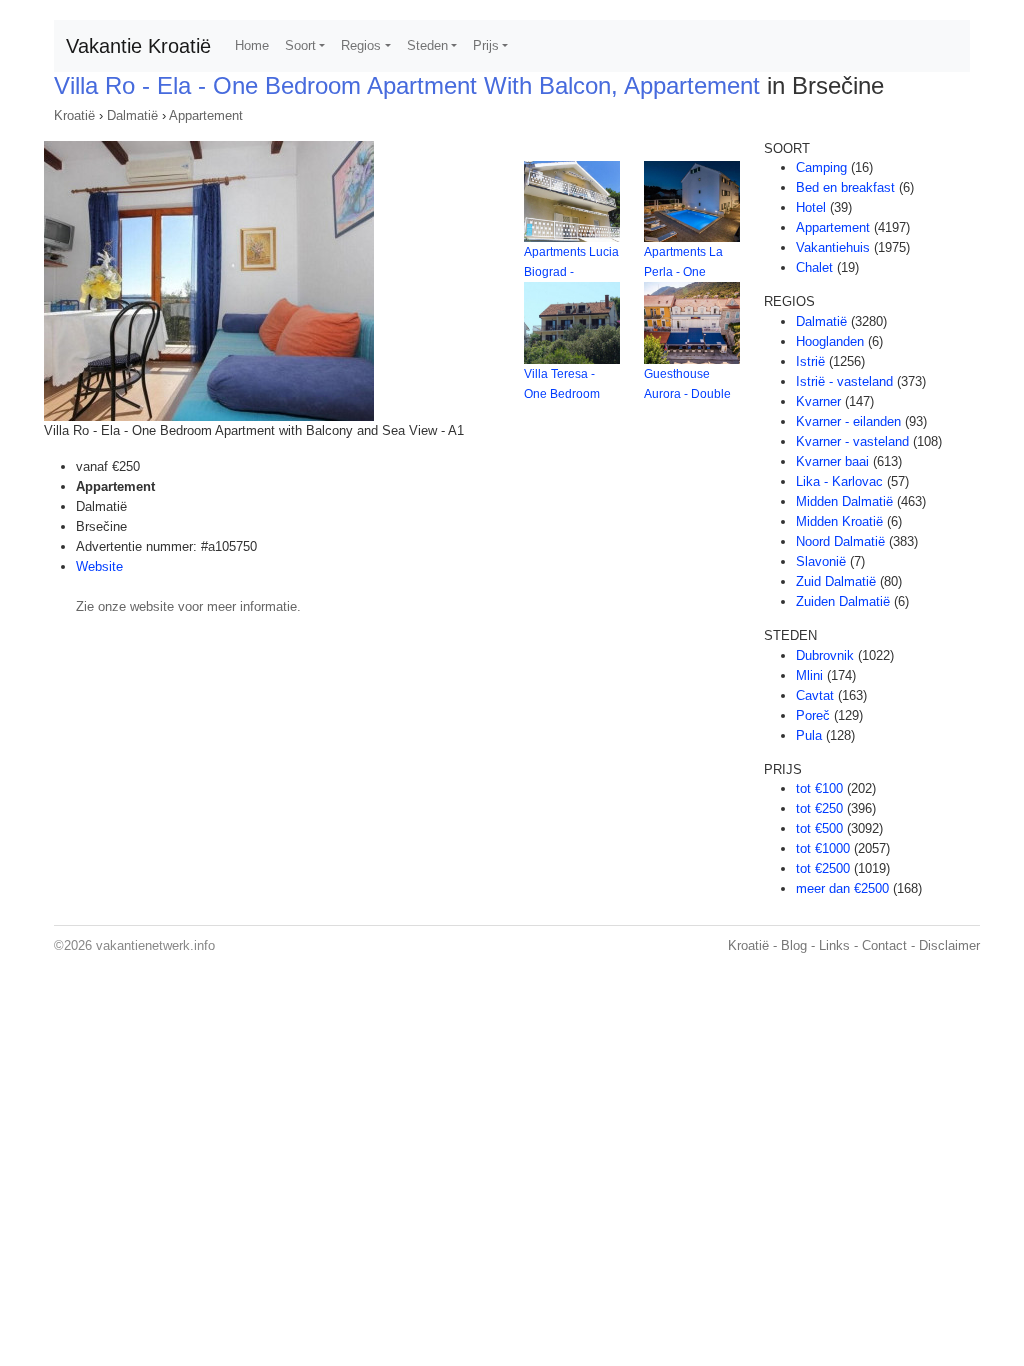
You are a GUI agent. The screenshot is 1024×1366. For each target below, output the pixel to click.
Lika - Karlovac (839, 481)
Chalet (814, 267)
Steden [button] (427, 45)
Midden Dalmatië (844, 501)
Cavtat (815, 695)
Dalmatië (132, 115)
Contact (884, 945)
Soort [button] (300, 45)
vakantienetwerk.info (155, 945)
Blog (794, 945)
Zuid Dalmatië (836, 581)
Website (99, 566)
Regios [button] (361, 45)
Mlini (809, 675)
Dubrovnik (825, 655)
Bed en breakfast (845, 187)
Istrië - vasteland (844, 381)
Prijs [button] (486, 45)
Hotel (811, 207)
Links (834, 945)
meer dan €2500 (842, 888)
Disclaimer (949, 945)
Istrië (810, 361)
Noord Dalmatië (840, 541)
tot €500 (819, 828)
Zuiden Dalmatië (843, 601)
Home (252, 45)
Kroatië (74, 115)
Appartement (206, 115)
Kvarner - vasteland (852, 441)
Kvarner (818, 401)
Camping (821, 167)
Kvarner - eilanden (848, 421)
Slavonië (821, 561)
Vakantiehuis (833, 247)
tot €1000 (823, 848)
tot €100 (819, 788)
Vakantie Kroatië (138, 46)
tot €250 (819, 808)
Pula (809, 735)
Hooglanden (830, 341)
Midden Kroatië (839, 521)
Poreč (813, 715)
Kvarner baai (832, 461)
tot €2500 (823, 868)
